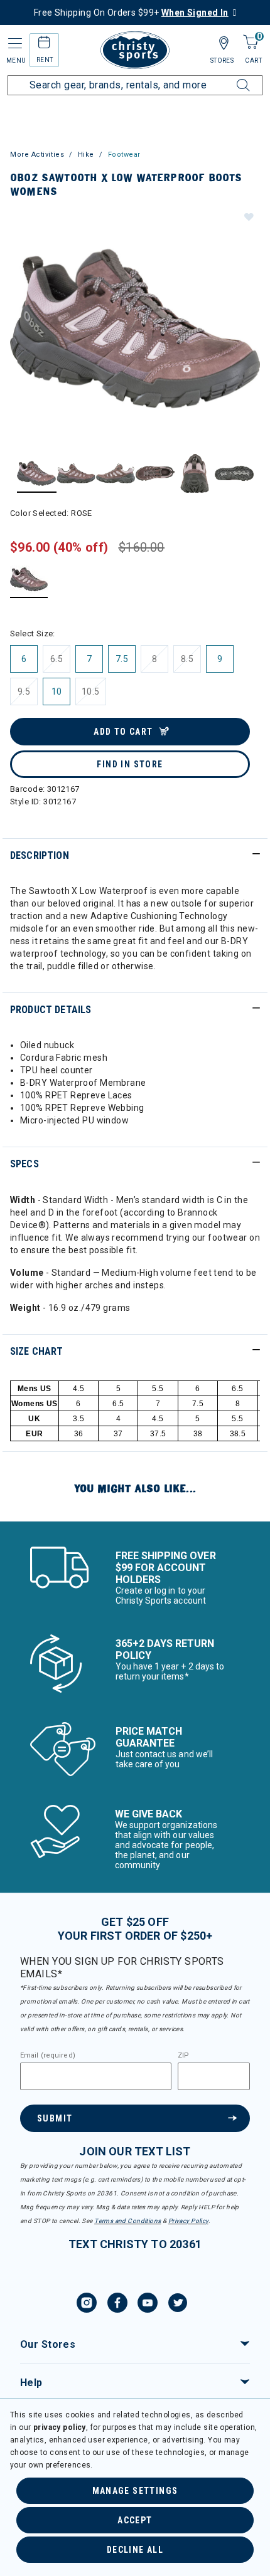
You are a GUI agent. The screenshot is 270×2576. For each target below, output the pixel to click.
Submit (55, 2118)
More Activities (37, 155)
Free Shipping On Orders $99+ (131, 13)
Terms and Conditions (127, 2221)
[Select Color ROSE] (29, 579)
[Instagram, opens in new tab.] (87, 2305)
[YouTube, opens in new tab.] (148, 2305)
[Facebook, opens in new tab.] (117, 2305)
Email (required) (48, 2056)
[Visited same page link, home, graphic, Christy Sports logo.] (135, 50)
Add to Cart (123, 732)
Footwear (124, 155)
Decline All (135, 2550)
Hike (86, 155)
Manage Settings (135, 2491)
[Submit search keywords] (229, 78)
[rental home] (44, 44)
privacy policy (60, 2427)
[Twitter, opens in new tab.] (178, 2305)
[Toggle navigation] (14, 44)
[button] (248, 216)
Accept (135, 2520)
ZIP (183, 2056)
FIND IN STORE (130, 764)
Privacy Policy (188, 2221)
